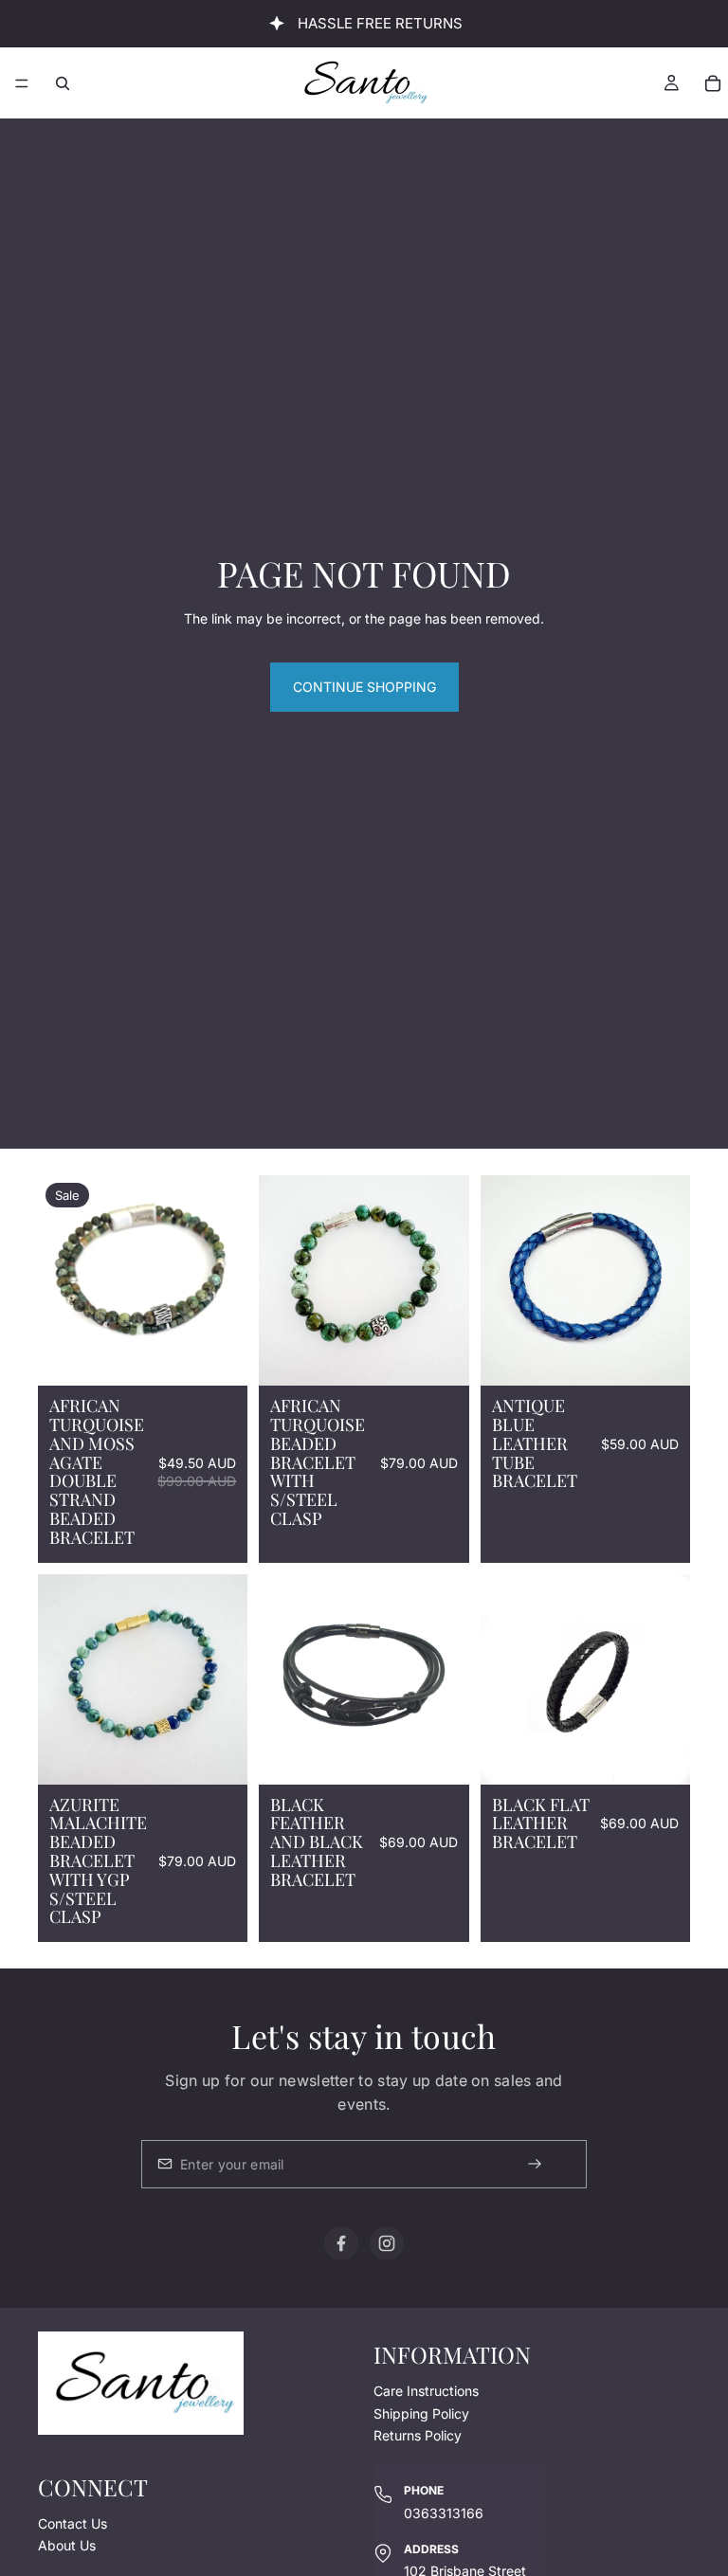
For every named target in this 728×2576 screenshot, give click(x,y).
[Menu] (22, 83)
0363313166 (444, 2512)
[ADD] (219, 1356)
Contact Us (73, 2522)
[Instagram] (387, 2243)
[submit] (551, 2164)
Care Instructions (426, 2391)
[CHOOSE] (219, 1755)
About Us (67, 2545)
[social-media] (341, 2243)
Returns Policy (418, 2435)
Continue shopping (364, 687)
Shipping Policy (421, 2413)
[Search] (63, 83)
